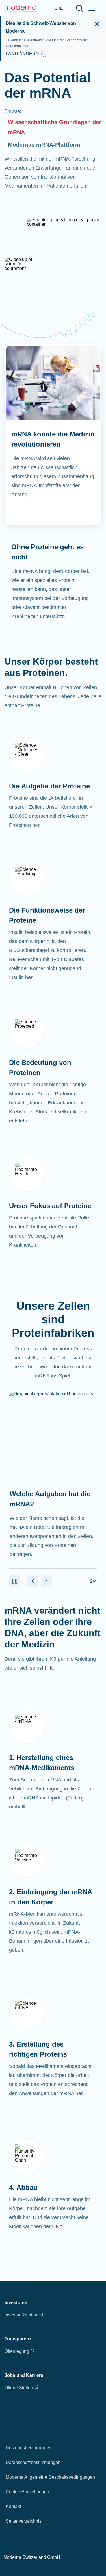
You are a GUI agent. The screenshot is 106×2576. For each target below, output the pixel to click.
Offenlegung (17, 2351)
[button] (15, 1581)
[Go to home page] (21, 8)
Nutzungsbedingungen (29, 2448)
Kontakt (13, 2506)
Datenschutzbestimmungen (33, 2462)
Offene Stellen (19, 2388)
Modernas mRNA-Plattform (44, 145)
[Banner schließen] (97, 24)
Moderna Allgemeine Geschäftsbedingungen (50, 2477)
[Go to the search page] (79, 8)
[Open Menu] (92, 8)
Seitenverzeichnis (24, 2521)
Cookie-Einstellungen (27, 2492)
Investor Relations (23, 2315)
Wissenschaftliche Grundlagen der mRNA (55, 127)
